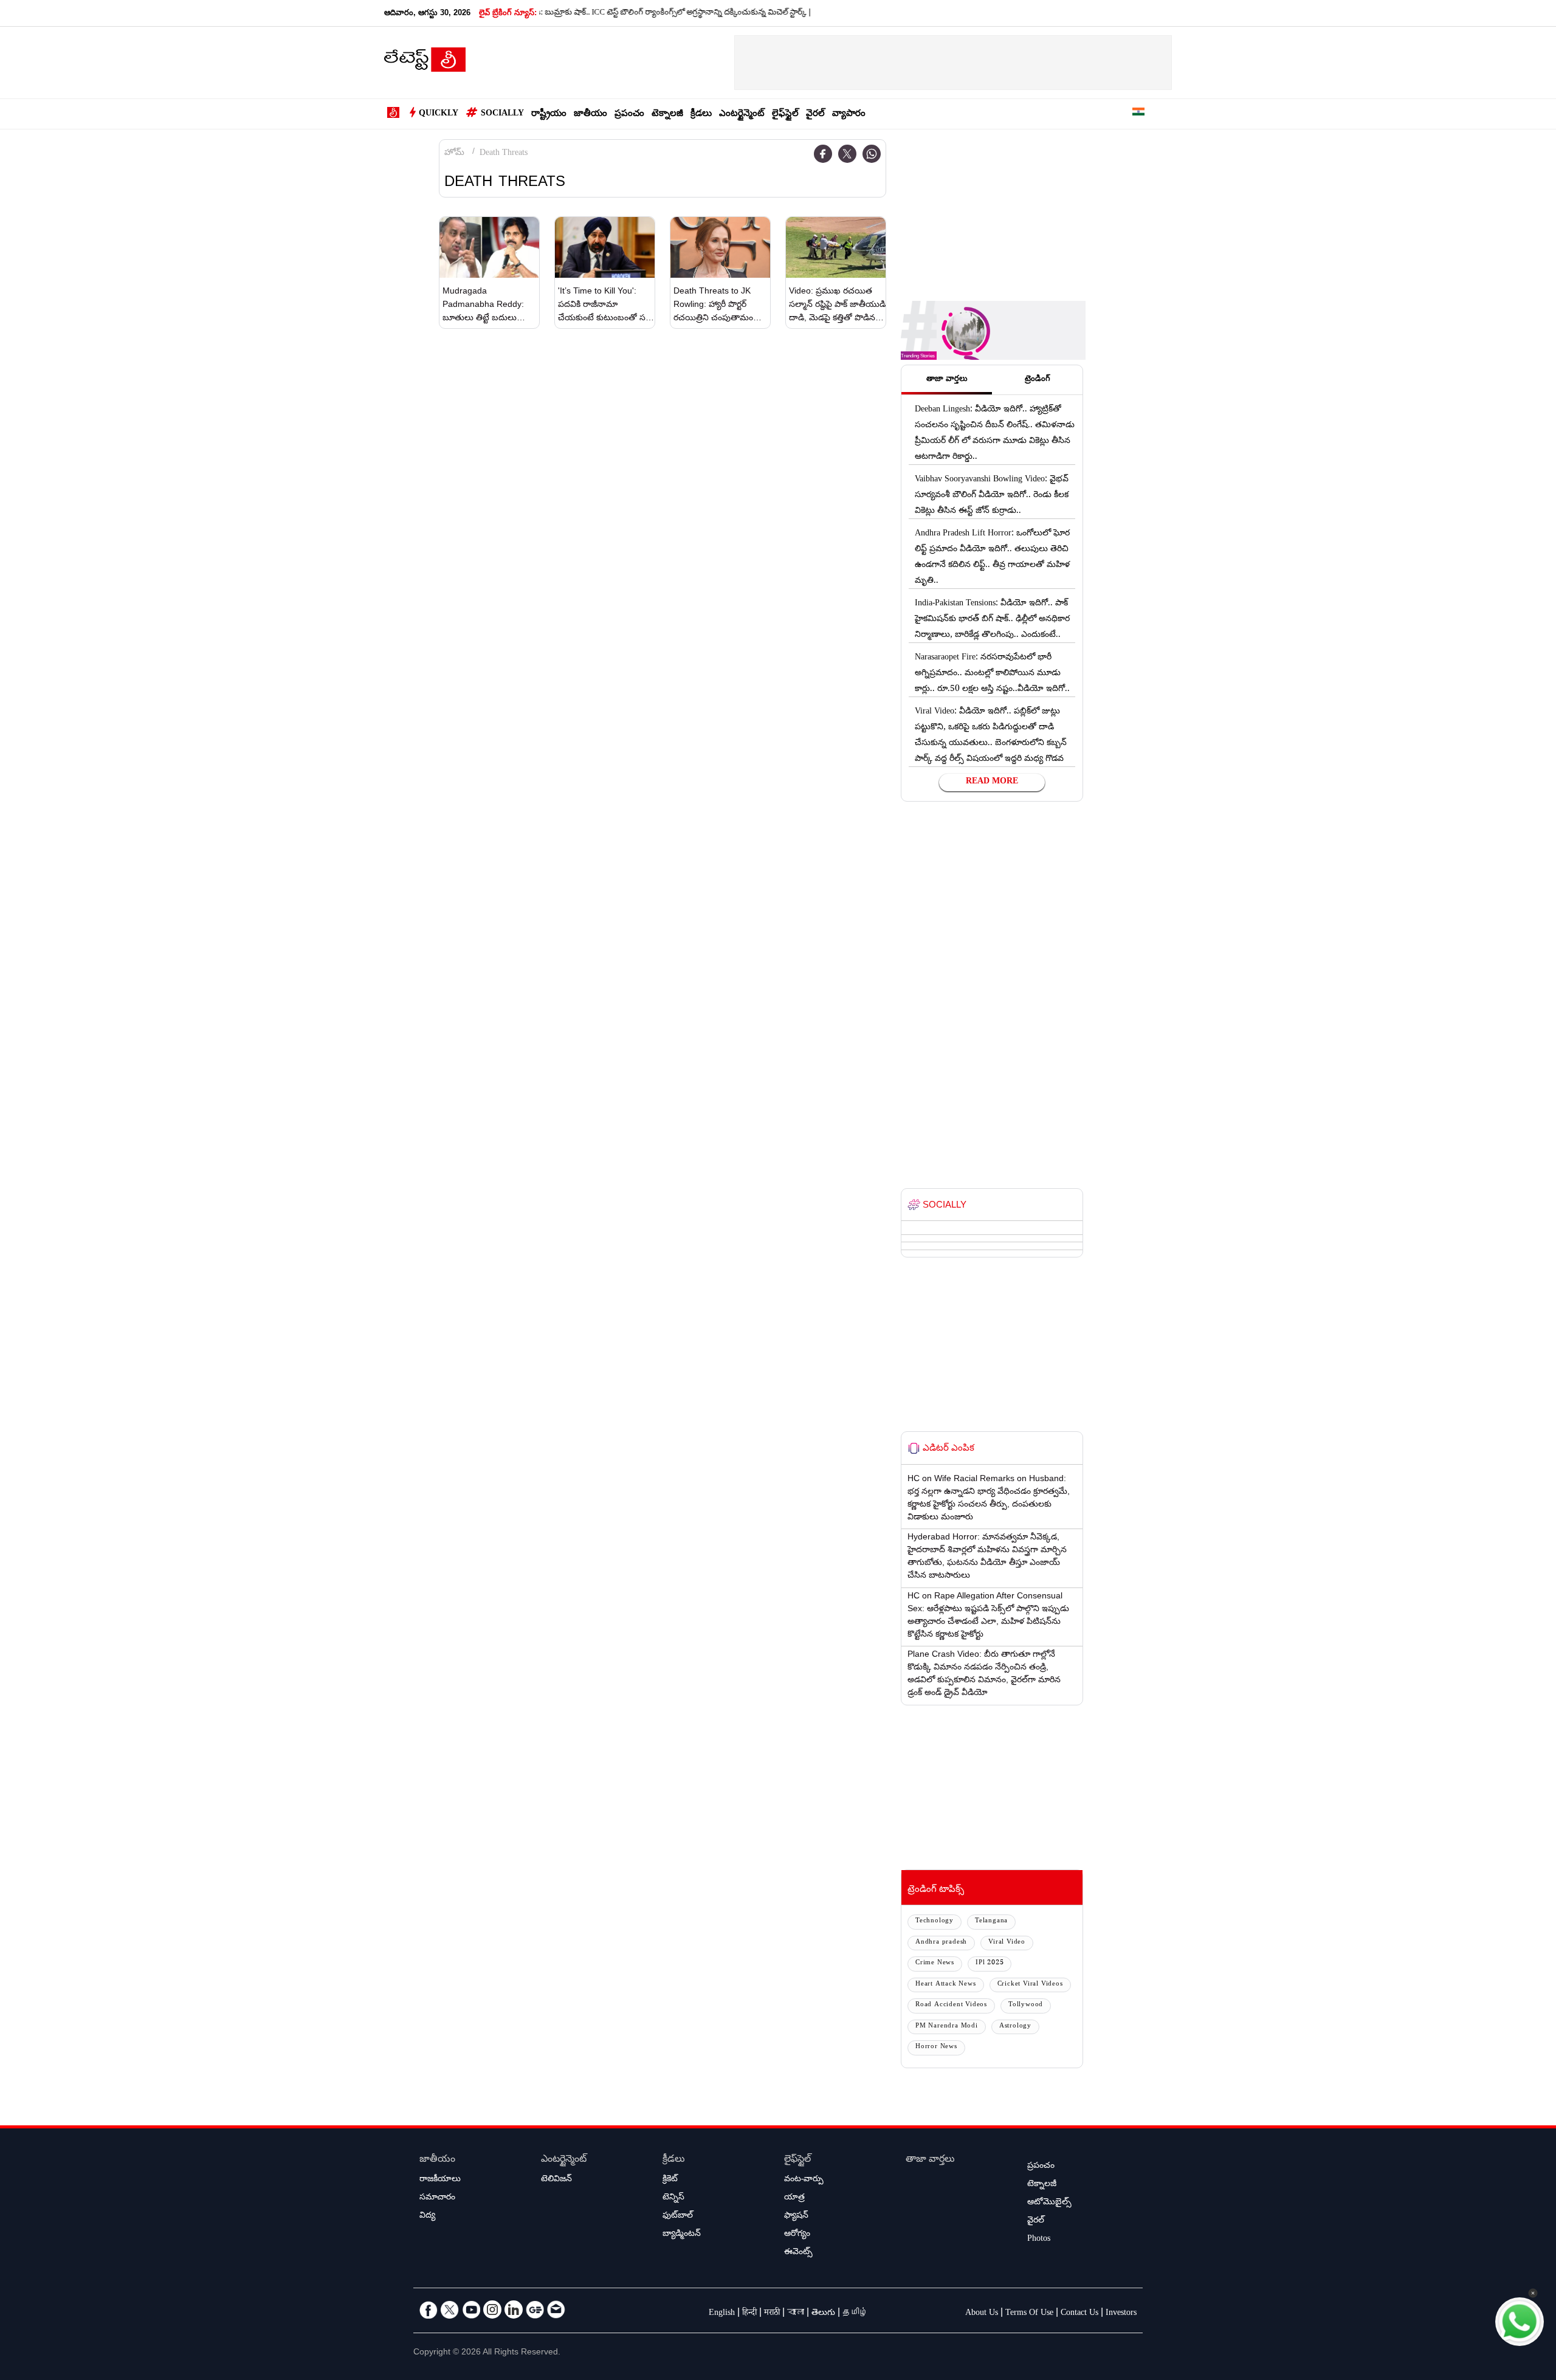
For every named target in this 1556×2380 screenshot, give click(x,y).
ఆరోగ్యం (797, 2235)
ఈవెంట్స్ (798, 2253)
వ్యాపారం (849, 115)
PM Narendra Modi (947, 2027)
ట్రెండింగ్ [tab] (1038, 380)
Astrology (1015, 2027)
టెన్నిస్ (673, 2198)
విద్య (427, 2217)
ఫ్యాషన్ (796, 2217)
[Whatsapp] (872, 154)
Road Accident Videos (951, 2005)
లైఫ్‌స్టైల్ (785, 115)
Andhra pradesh (941, 1943)
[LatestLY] (425, 63)
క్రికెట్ (670, 2180)
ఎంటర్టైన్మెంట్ (742, 115)
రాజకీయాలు (440, 2180)
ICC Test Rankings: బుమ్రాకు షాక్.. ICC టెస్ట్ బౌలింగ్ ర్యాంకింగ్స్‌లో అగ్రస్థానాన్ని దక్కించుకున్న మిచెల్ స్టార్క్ (583, 13)
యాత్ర (794, 2198)
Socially (502, 114)
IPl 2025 (990, 1963)
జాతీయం (590, 115)
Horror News (936, 2047)
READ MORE (992, 782)
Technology (935, 1921)
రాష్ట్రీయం (549, 115)
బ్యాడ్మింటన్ (682, 2235)
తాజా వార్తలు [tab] (947, 380)
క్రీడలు (701, 115)
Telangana (991, 1921)
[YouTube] (471, 2309)
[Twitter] (847, 154)
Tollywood (1026, 2005)
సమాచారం (437, 2198)
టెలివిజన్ (556, 2180)
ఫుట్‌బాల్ (678, 2217)
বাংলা (796, 2314)
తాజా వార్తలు (930, 2160)
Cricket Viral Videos (1030, 1985)
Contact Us (1079, 2314)
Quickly (439, 114)
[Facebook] (823, 154)
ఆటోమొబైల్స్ (1049, 2203)
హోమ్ (454, 154)
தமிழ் (855, 2314)
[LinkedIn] (514, 2309)
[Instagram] (492, 2309)
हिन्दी (749, 2314)
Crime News (935, 1963)
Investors (1121, 2314)
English (722, 2314)
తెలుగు (823, 2314)
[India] (1138, 114)
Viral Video (1007, 1943)
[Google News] (535, 2309)
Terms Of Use (1029, 2314)
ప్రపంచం (629, 115)
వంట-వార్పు (804, 2180)
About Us (982, 2314)
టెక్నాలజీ (667, 115)
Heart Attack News (946, 1985)
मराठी (772, 2314)
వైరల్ (815, 115)
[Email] (556, 2309)
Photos (1039, 2240)
